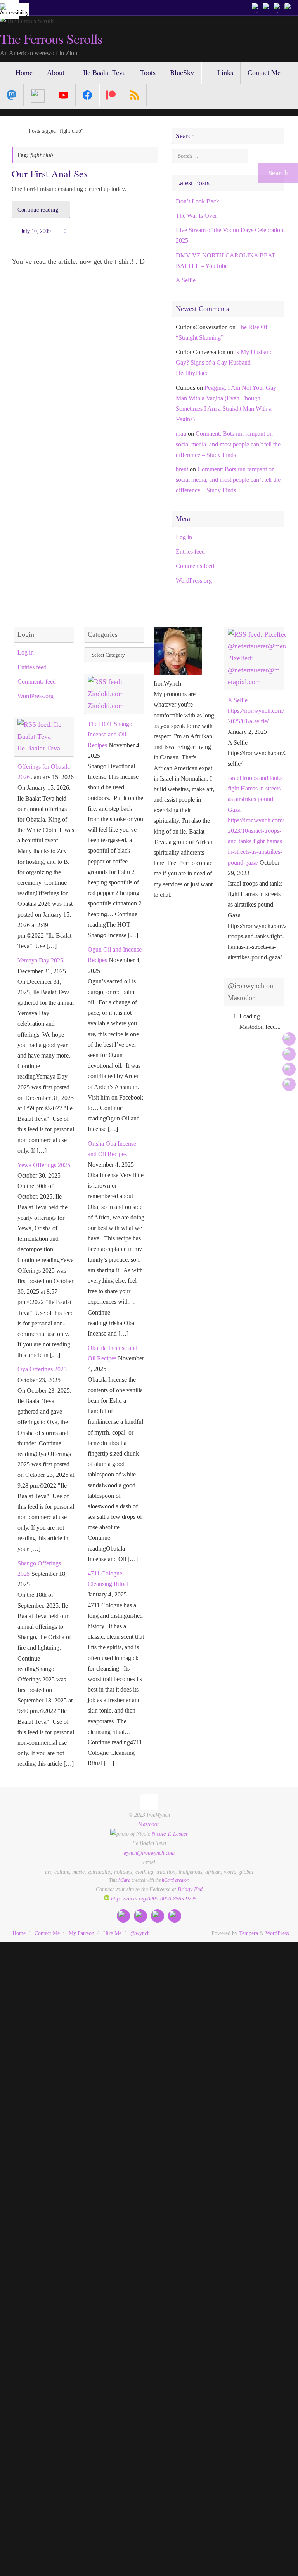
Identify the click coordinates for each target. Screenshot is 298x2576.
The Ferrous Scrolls (51, 39)
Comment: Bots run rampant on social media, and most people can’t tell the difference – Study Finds (228, 444)
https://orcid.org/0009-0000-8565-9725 (153, 1899)
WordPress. (278, 1933)
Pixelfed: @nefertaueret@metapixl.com (254, 670)
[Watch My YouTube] (278, 7)
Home (19, 1933)
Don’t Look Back (198, 201)
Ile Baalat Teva (39, 748)
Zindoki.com (106, 706)
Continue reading (38, 210)
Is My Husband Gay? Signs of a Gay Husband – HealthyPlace (224, 362)
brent (182, 469)
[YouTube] (64, 95)
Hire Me (112, 1933)
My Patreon (81, 1933)
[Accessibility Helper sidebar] (9, 9)
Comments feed (195, 566)
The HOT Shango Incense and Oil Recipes (110, 734)
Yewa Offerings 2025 (44, 1165)
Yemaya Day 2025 (40, 960)
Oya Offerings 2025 (42, 1369)
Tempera (249, 1933)
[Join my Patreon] (267, 7)
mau (181, 433)
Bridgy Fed (190, 1889)
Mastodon (149, 1824)
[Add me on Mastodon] (256, 7)
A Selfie (186, 280)
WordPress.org (194, 581)
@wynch (140, 1933)
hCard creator (175, 1880)
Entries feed (190, 552)
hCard (124, 1880)
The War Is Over (196, 216)
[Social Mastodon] (12, 95)
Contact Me (47, 1933)
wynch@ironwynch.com (149, 1853)
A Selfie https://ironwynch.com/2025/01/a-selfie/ (256, 711)
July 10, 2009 (36, 231)
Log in (184, 537)
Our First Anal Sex (50, 174)
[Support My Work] (289, 7)
